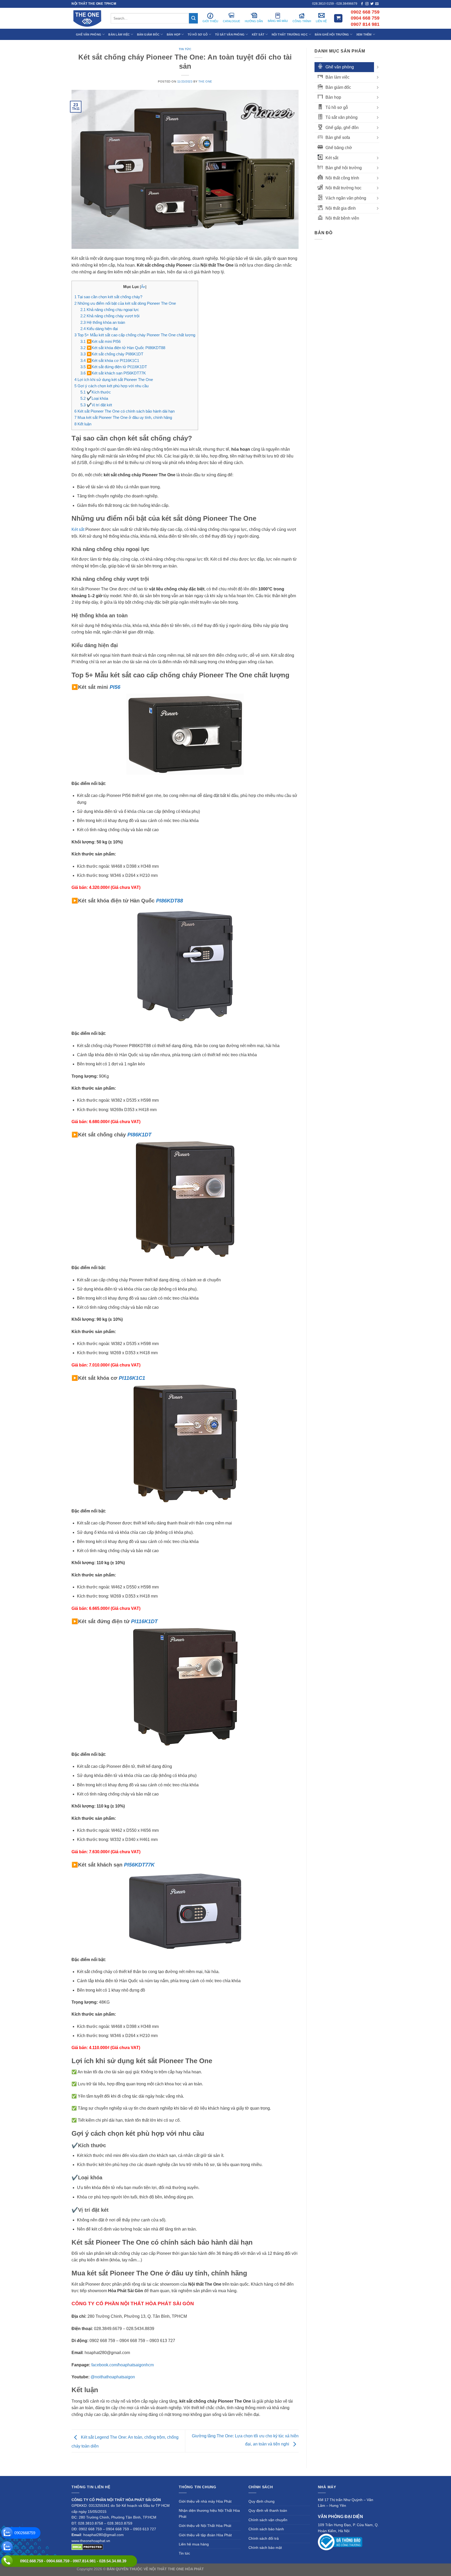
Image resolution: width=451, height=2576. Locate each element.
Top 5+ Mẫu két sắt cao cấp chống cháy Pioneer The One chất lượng (135, 335)
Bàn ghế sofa (338, 137)
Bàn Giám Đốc (148, 34)
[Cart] (338, 18)
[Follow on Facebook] (362, 4)
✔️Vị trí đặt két (96, 405)
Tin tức (185, 49)
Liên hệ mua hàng (194, 2544)
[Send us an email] (377, 4)
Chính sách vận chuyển (268, 2520)
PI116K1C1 (132, 1378)
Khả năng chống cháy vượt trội (110, 316)
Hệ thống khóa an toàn (103, 322)
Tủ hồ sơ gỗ (337, 107)
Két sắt (78, 529)
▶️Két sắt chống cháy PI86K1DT (112, 354)
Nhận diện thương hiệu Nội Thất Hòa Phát (209, 2513)
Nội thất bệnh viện (342, 218)
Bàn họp (333, 97)
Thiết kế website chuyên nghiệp (231, 2569)
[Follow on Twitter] (372, 4)
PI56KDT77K (139, 1865)
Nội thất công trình (342, 178)
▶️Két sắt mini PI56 (100, 341)
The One (205, 81)
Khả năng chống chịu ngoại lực (110, 310)
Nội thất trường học (343, 188)
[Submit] (193, 18)
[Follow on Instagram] (367, 4)
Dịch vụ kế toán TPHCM (311, 2569)
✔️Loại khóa (94, 398)
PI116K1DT (144, 1621)
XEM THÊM (364, 34)
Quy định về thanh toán (268, 2510)
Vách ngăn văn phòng (346, 198)
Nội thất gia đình (341, 208)
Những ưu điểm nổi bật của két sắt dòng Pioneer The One (125, 303)
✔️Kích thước (96, 392)
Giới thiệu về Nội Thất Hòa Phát (205, 2526)
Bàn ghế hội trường (344, 168)
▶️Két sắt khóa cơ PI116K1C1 (110, 360)
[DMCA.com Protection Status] (87, 2546)
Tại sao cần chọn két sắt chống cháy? (108, 297)
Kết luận (83, 424)
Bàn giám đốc (338, 87)
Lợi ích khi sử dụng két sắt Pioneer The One (114, 380)
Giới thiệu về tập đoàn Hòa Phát (205, 2535)
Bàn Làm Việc (119, 34)
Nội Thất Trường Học (290, 34)
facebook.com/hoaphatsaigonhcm (123, 2365)
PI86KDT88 (170, 901)
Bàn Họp (174, 34)
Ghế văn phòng (340, 67)
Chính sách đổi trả (264, 2538)
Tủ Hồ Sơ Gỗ (198, 34)
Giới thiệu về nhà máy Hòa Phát (205, 2501)
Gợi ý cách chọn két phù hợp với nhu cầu (111, 386)
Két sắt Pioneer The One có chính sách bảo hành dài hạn (124, 411)
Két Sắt (258, 34)
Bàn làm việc (337, 77)
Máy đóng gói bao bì (274, 2569)
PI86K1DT (139, 1135)
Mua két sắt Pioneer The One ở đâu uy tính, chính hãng (123, 417)
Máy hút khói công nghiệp (353, 2569)
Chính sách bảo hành (266, 2529)
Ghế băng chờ (339, 148)
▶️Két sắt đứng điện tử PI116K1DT (114, 367)
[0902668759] (7, 2533)
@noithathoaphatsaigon (113, 2377)
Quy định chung (262, 2501)
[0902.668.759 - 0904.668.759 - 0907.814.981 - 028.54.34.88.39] (7, 2561)
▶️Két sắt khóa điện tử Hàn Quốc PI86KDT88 (123, 348)
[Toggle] (377, 67)
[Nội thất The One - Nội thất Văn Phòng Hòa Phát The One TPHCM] (87, 18)
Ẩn (143, 287)
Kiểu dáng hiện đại (99, 329)
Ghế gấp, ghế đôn (342, 128)
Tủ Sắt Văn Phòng (230, 34)
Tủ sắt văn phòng (342, 117)
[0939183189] (7, 2547)
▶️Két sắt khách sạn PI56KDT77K (113, 373)
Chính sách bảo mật (265, 2548)
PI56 (115, 687)
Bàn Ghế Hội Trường (332, 34)
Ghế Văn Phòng (89, 34)
